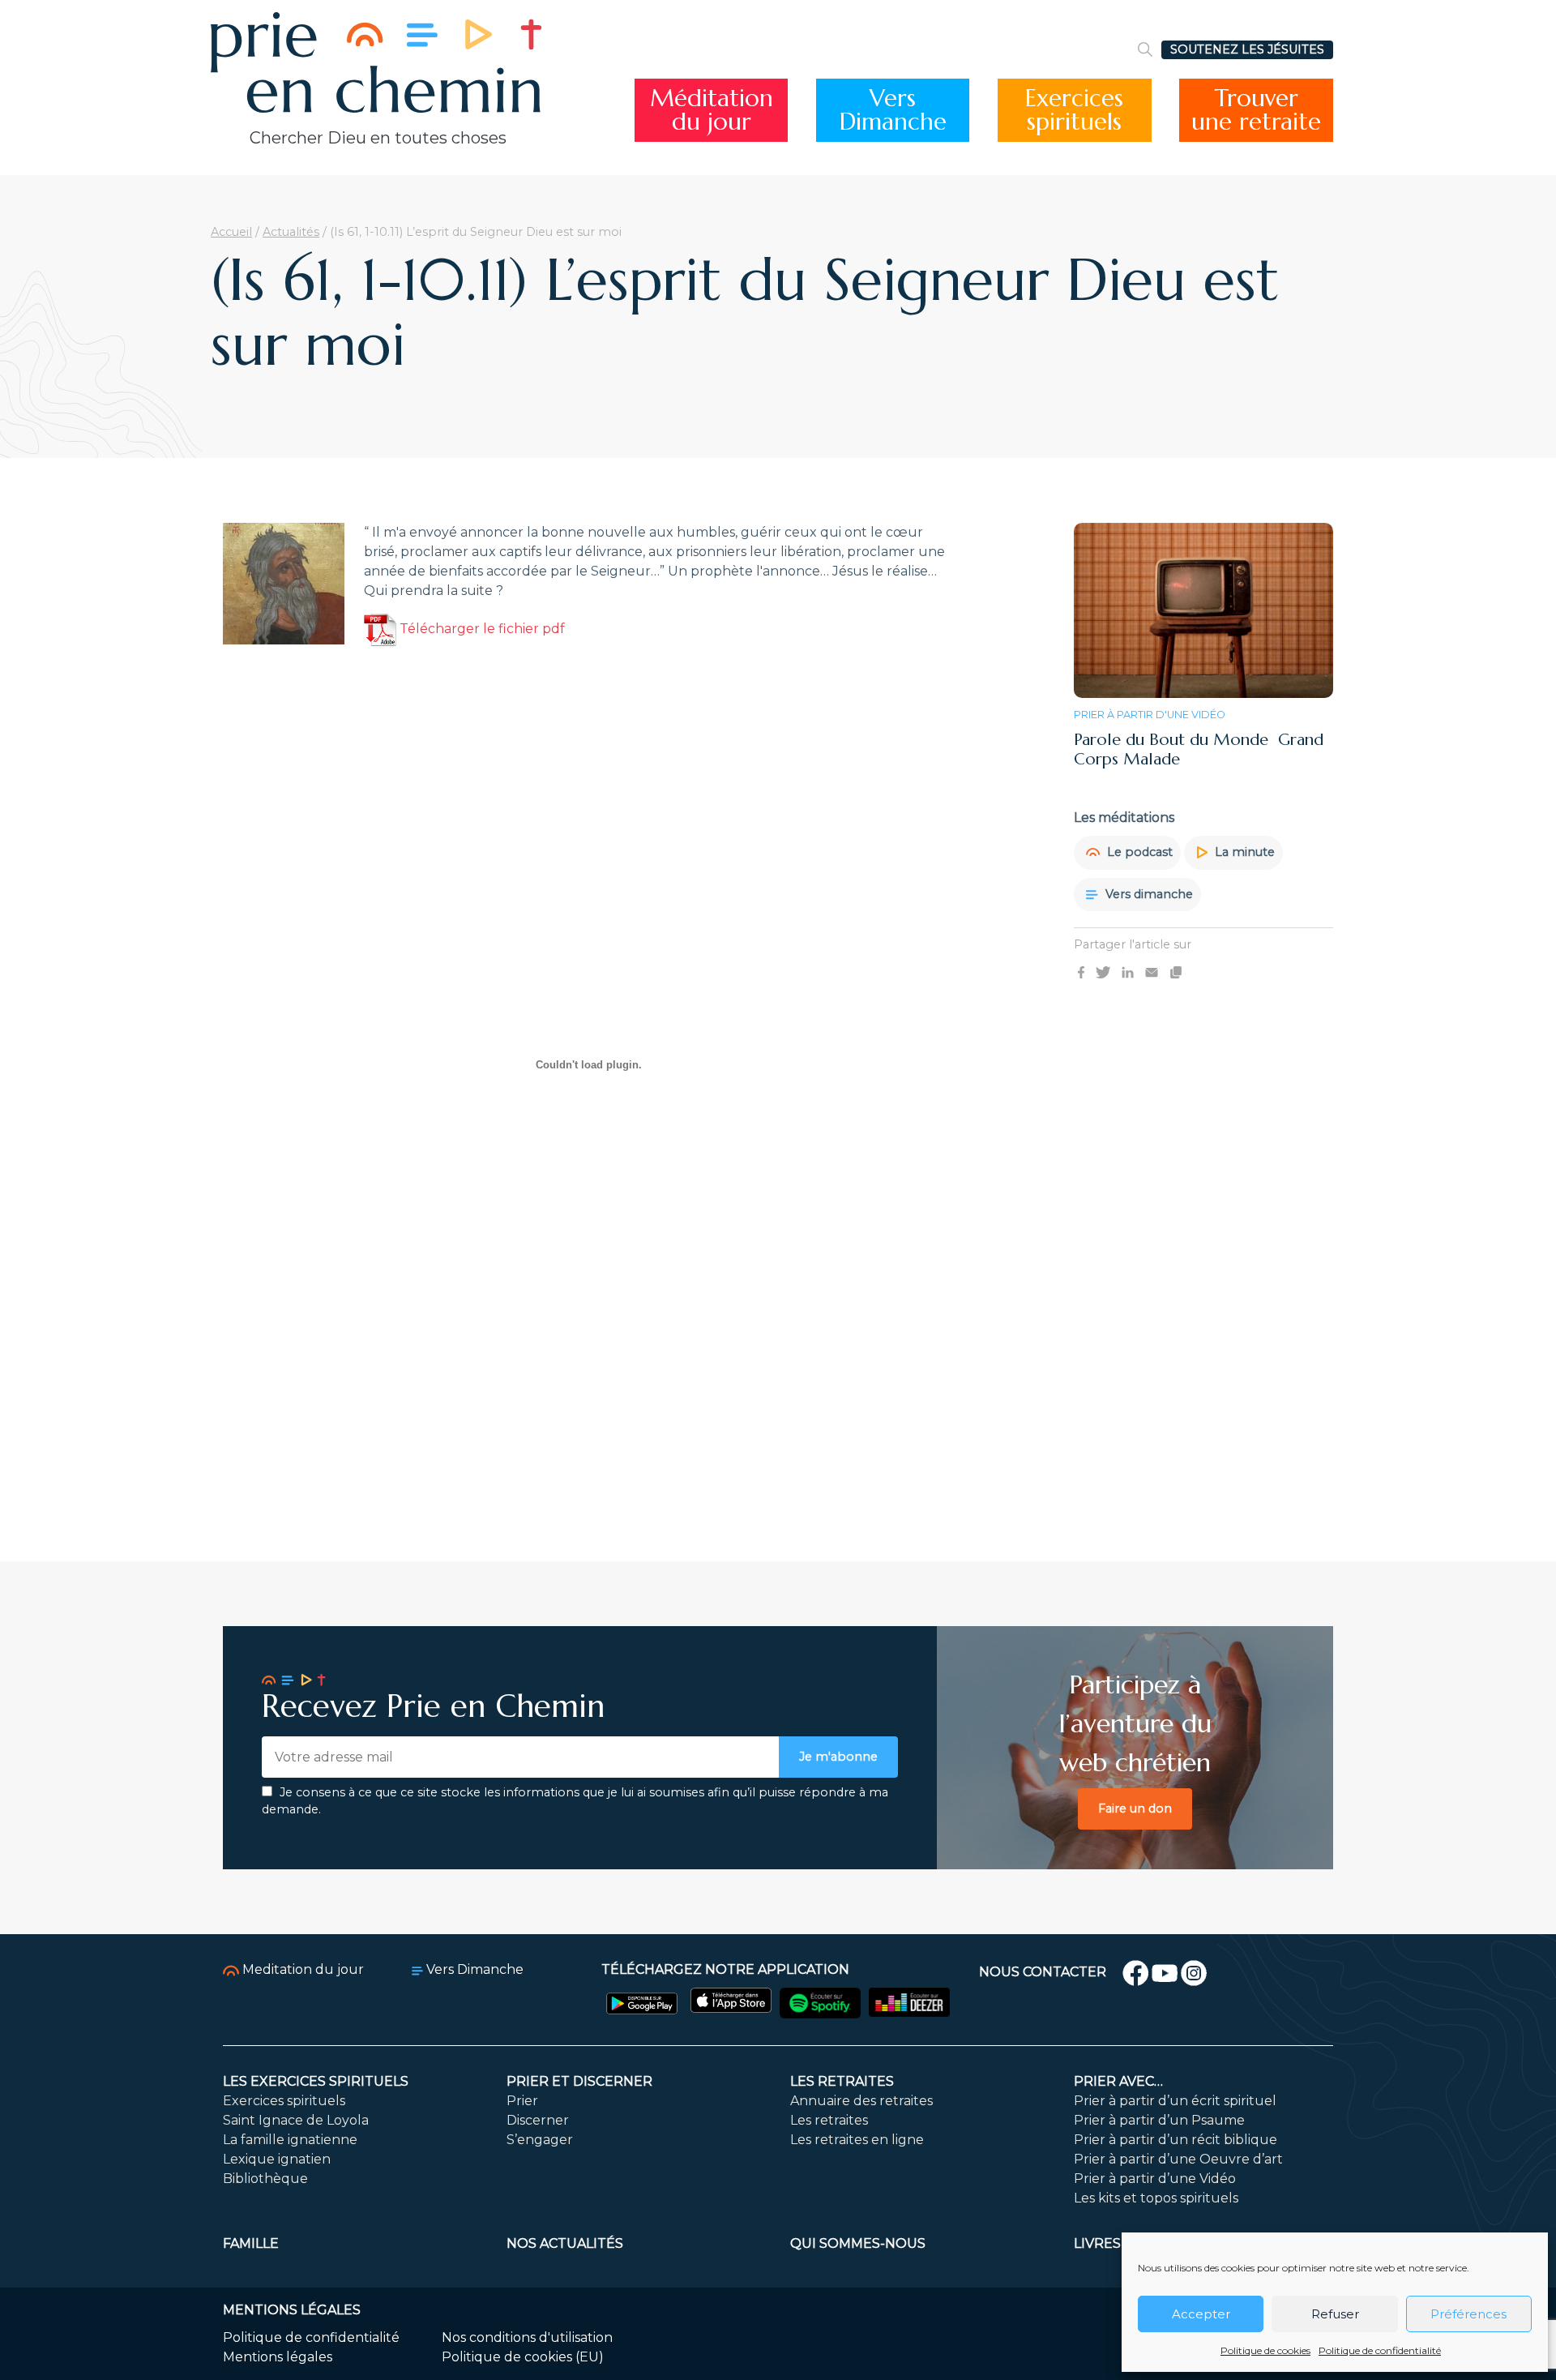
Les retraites (842, 2081)
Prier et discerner (579, 2081)
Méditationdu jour (712, 110)
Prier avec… (1118, 2081)
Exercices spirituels (284, 2101)
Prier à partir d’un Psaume (1159, 2120)
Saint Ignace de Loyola (296, 2120)
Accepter (1201, 2314)
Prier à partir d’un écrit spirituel (1175, 2101)
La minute (1243, 852)
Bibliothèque (265, 2179)
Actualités (291, 232)
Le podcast (1138, 852)
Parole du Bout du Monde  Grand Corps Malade (1199, 749)
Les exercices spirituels (316, 2081)
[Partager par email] (1152, 972)
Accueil (231, 232)
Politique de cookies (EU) (523, 2357)
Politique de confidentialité (1380, 2350)
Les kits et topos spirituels (1156, 2198)
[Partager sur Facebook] (1081, 972)
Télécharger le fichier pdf (481, 629)
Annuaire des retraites (861, 2101)
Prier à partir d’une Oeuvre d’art (1178, 2159)
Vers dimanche (1148, 893)
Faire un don (1135, 1809)
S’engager (540, 2140)
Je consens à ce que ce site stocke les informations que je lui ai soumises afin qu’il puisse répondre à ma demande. (575, 1801)
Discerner (538, 2120)
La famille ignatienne (290, 2140)
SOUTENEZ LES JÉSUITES (1247, 49)
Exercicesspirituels (1074, 110)
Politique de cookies (1265, 2350)
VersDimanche (893, 110)
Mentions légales (278, 2357)
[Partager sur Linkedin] (1128, 972)
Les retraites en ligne (857, 2140)
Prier (522, 2101)
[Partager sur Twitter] (1103, 972)
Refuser (1335, 2314)
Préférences (1468, 2314)
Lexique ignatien (277, 2159)
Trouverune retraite (1256, 110)
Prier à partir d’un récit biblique (1176, 2140)
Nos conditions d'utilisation (527, 2337)
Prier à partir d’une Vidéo (1155, 2179)
